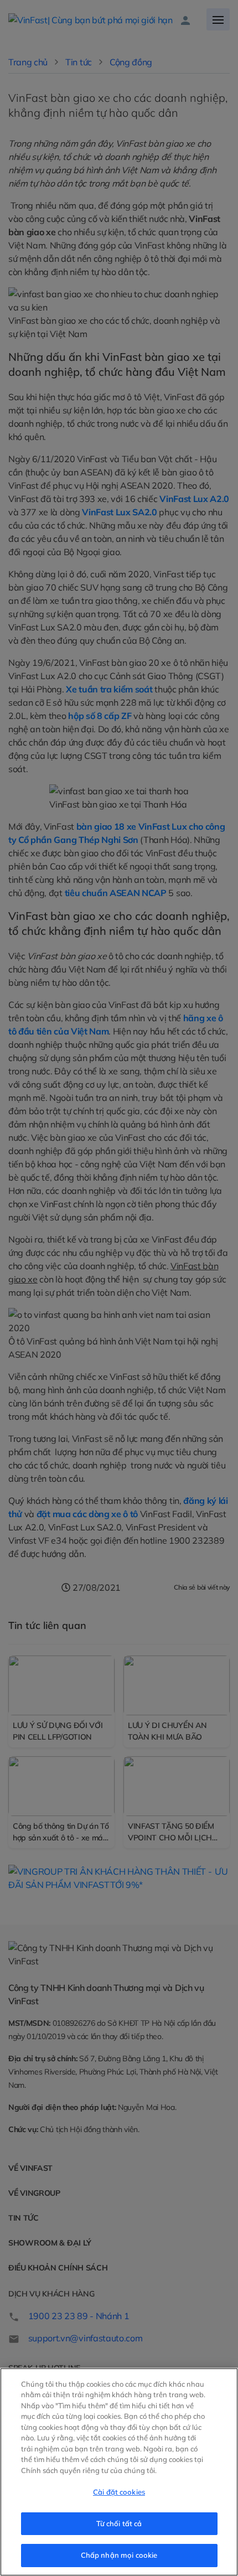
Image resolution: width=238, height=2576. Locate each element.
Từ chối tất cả (119, 2523)
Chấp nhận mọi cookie (119, 2555)
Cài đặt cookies (119, 2492)
